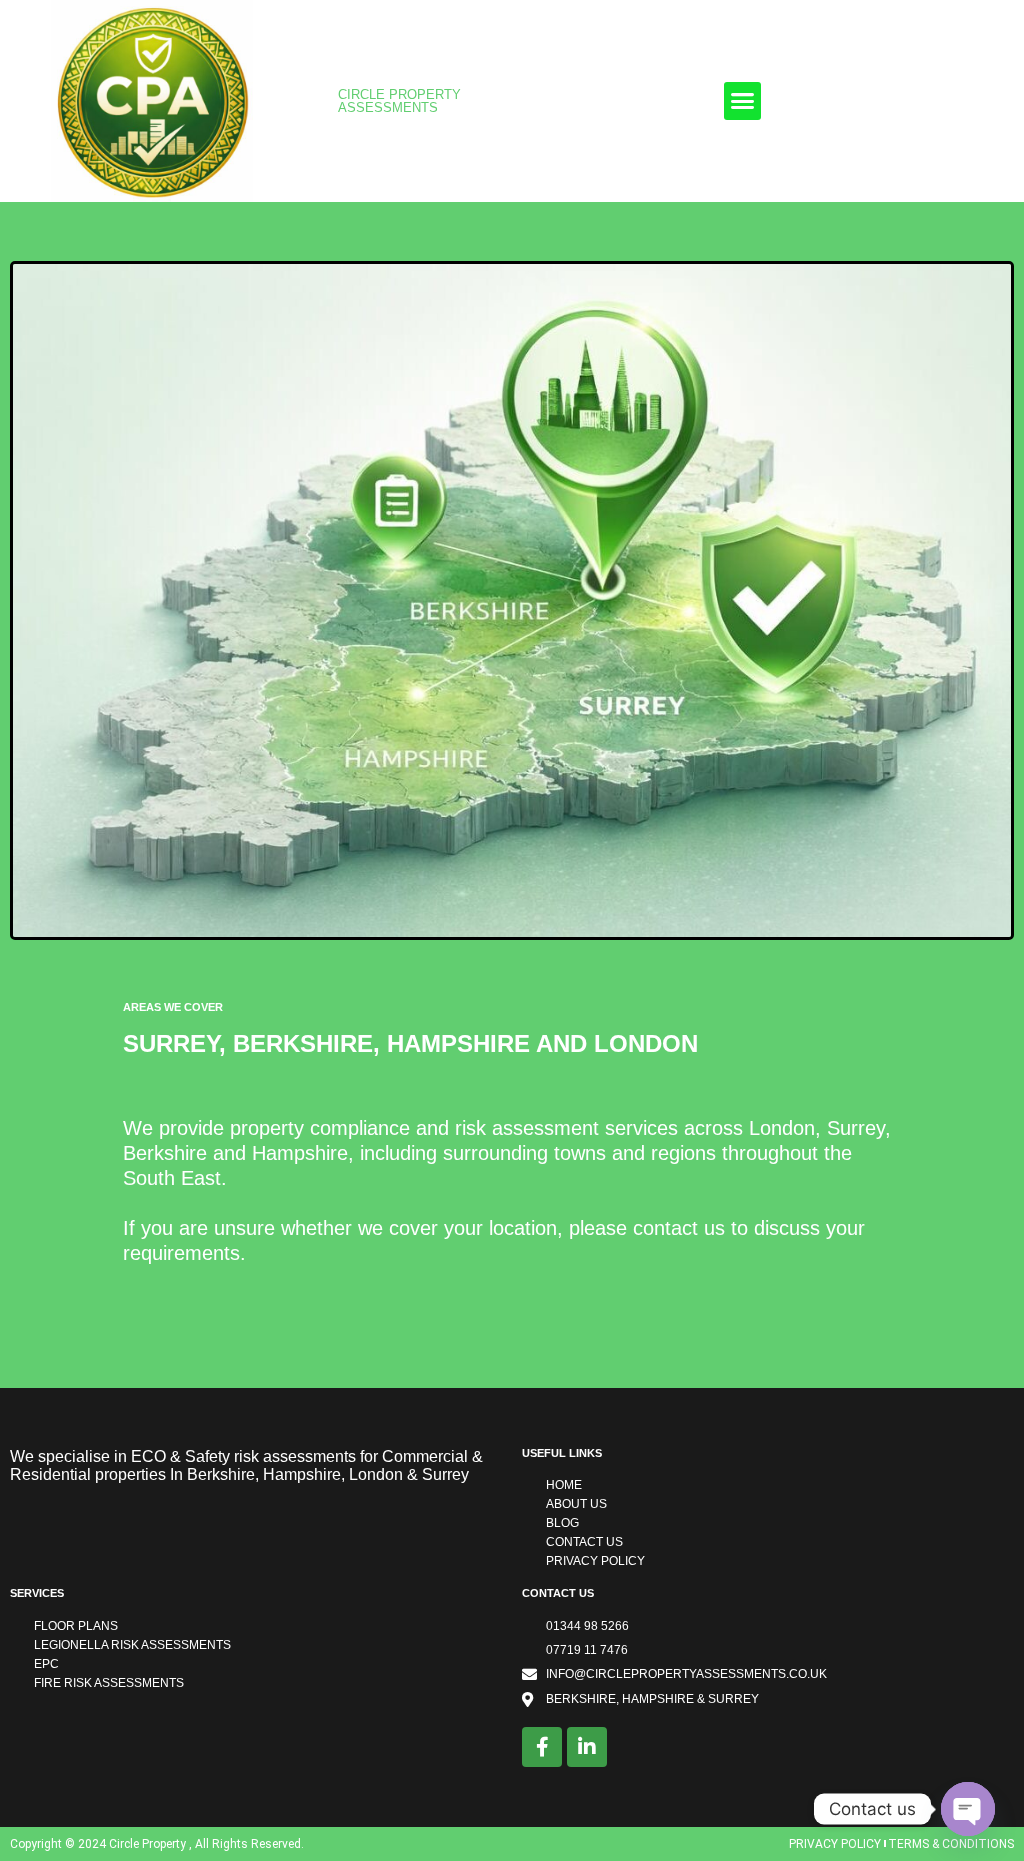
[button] (743, 101)
